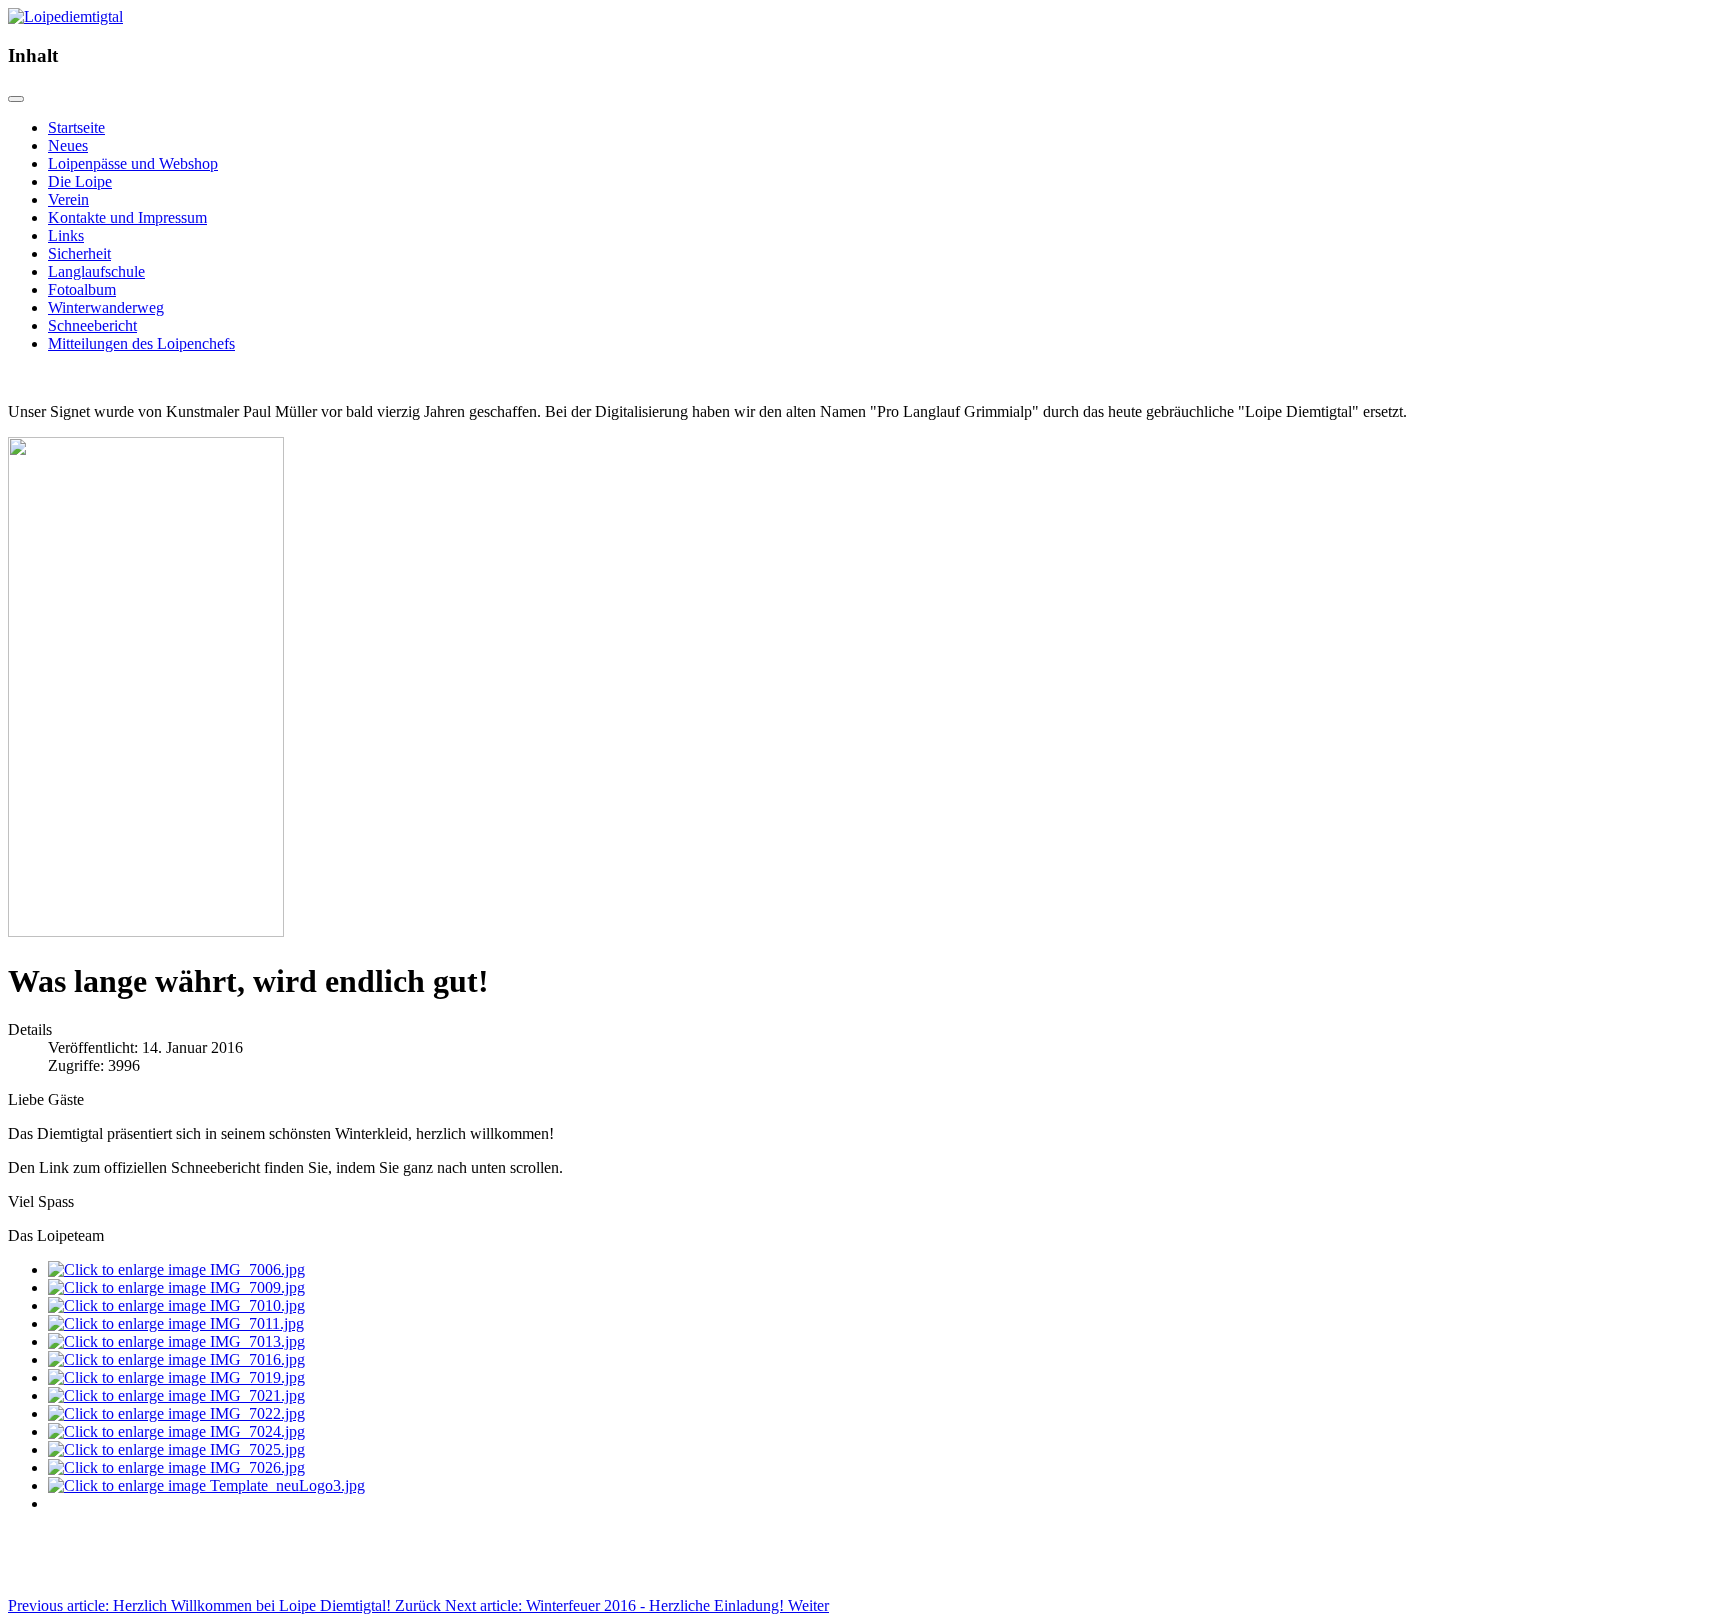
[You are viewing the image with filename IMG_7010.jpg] (176, 1305)
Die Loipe (80, 181)
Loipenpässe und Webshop (133, 163)
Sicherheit (79, 253)
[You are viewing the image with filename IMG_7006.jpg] (176, 1269)
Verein (68, 199)
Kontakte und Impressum (127, 217)
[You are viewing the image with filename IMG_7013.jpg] (176, 1341)
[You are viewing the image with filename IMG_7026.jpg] (176, 1467)
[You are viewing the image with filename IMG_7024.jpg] (176, 1431)
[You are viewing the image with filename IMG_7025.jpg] (176, 1449)
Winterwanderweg (106, 307)
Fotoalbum (82, 289)
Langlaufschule (96, 271)
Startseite (76, 127)
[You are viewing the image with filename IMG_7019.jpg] (176, 1377)
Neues (68, 145)
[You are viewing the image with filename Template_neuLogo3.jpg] (206, 1485)
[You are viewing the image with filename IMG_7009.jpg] (176, 1287)
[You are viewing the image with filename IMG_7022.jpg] (176, 1413)
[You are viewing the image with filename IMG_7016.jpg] (176, 1359)
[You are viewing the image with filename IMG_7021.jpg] (176, 1395)
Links (66, 235)
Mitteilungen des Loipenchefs (141, 343)
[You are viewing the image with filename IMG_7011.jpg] (176, 1323)
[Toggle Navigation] (16, 99)
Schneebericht (92, 325)
